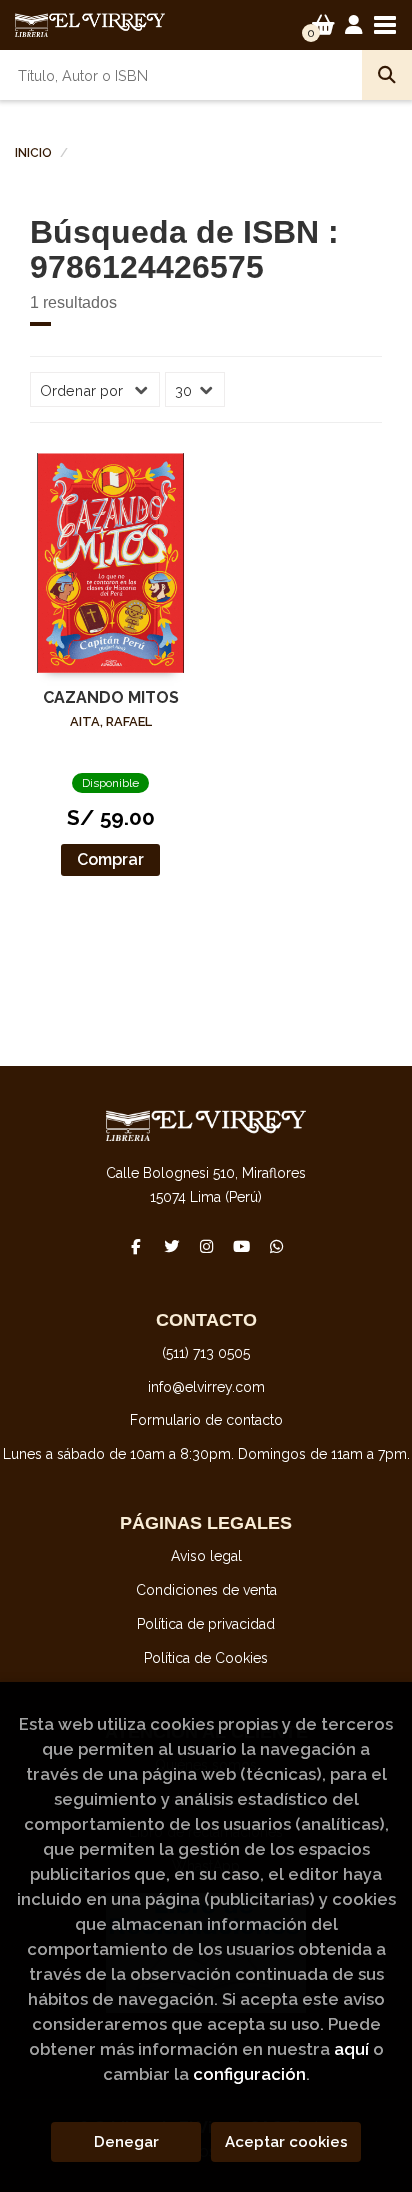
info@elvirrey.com (206, 1387)
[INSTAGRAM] (206, 1246)
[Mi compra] (323, 25)
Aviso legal (206, 1556)
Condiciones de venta (206, 1590)
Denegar (126, 2142)
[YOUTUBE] (241, 1246)
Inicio (33, 153)
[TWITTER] (171, 1246)
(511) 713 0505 (206, 1353)
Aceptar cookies (286, 2142)
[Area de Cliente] (354, 25)
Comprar (110, 859)
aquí (351, 2049)
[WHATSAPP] (276, 1246)
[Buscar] (387, 75)
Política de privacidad (206, 1624)
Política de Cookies (206, 1658)
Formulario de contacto (206, 1420)
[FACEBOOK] (136, 1246)
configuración (249, 2074)
